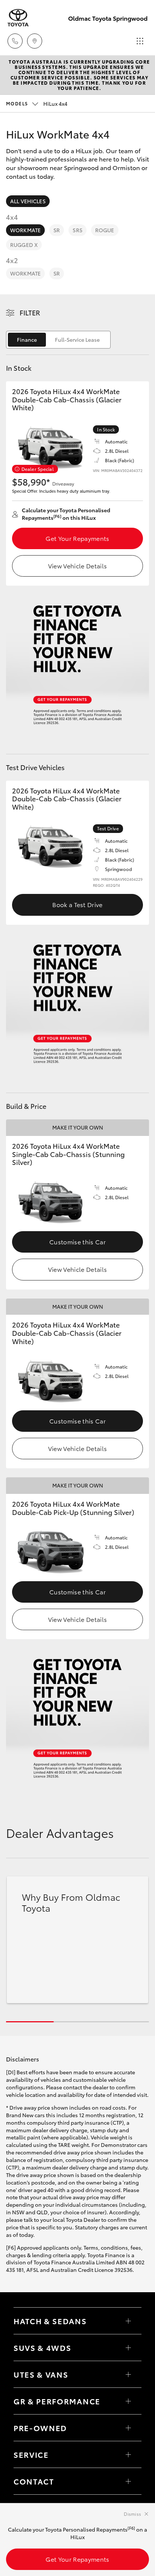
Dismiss (132, 2514)
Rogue (105, 230)
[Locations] (35, 41)
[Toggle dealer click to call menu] (15, 41)
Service (31, 2454)
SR (57, 230)
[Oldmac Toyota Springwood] (18, 18)
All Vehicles (28, 201)
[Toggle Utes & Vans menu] (128, 2374)
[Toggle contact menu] (128, 2428)
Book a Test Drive (77, 904)
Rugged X (24, 245)
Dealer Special (38, 469)
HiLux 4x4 (37, 104)
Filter (30, 312)
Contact (34, 2481)
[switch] (58, 340)
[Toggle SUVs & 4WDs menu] (128, 2348)
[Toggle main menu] (140, 41)
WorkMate (25, 230)
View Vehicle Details (77, 566)
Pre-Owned (40, 2428)
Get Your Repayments (77, 538)
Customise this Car (77, 1242)
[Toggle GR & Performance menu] (128, 2401)
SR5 (77, 230)
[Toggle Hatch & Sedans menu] (128, 2321)
